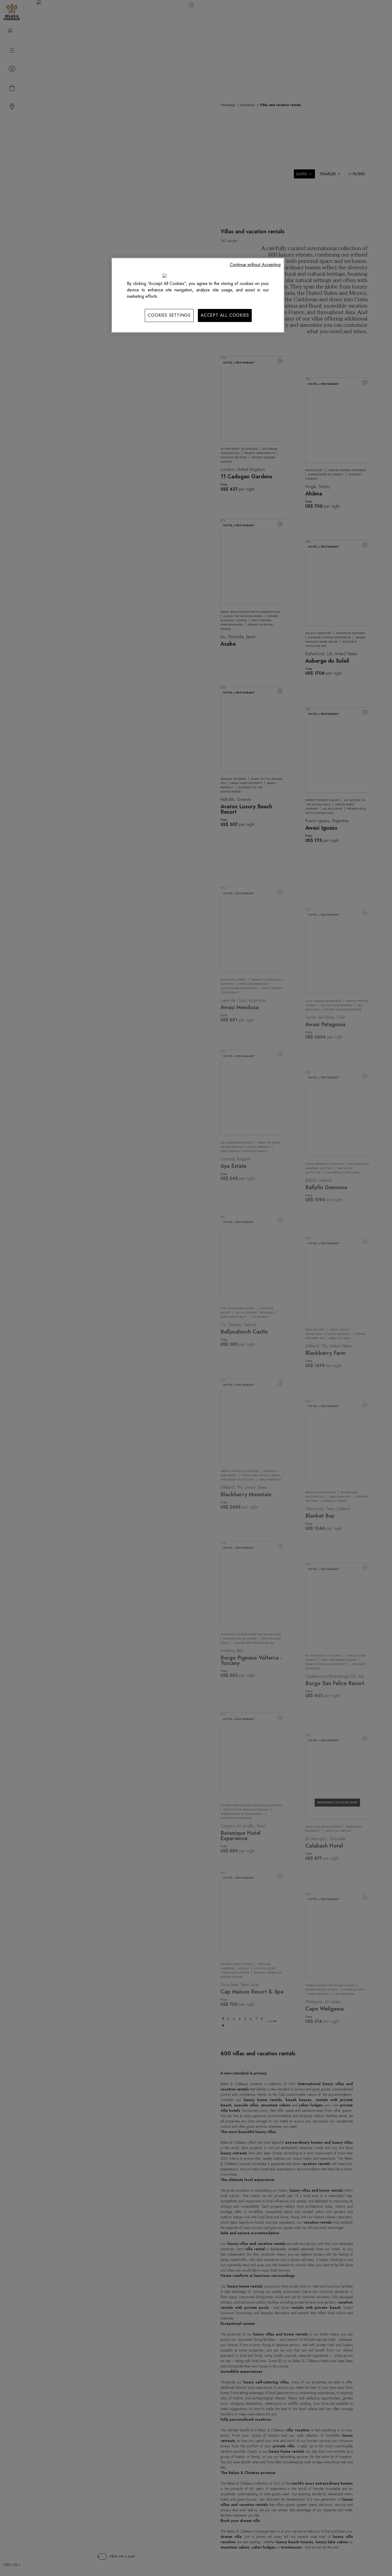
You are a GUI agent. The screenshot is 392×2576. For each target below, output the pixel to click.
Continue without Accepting (255, 265)
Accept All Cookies (225, 315)
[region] (198, 295)
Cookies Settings (169, 315)
